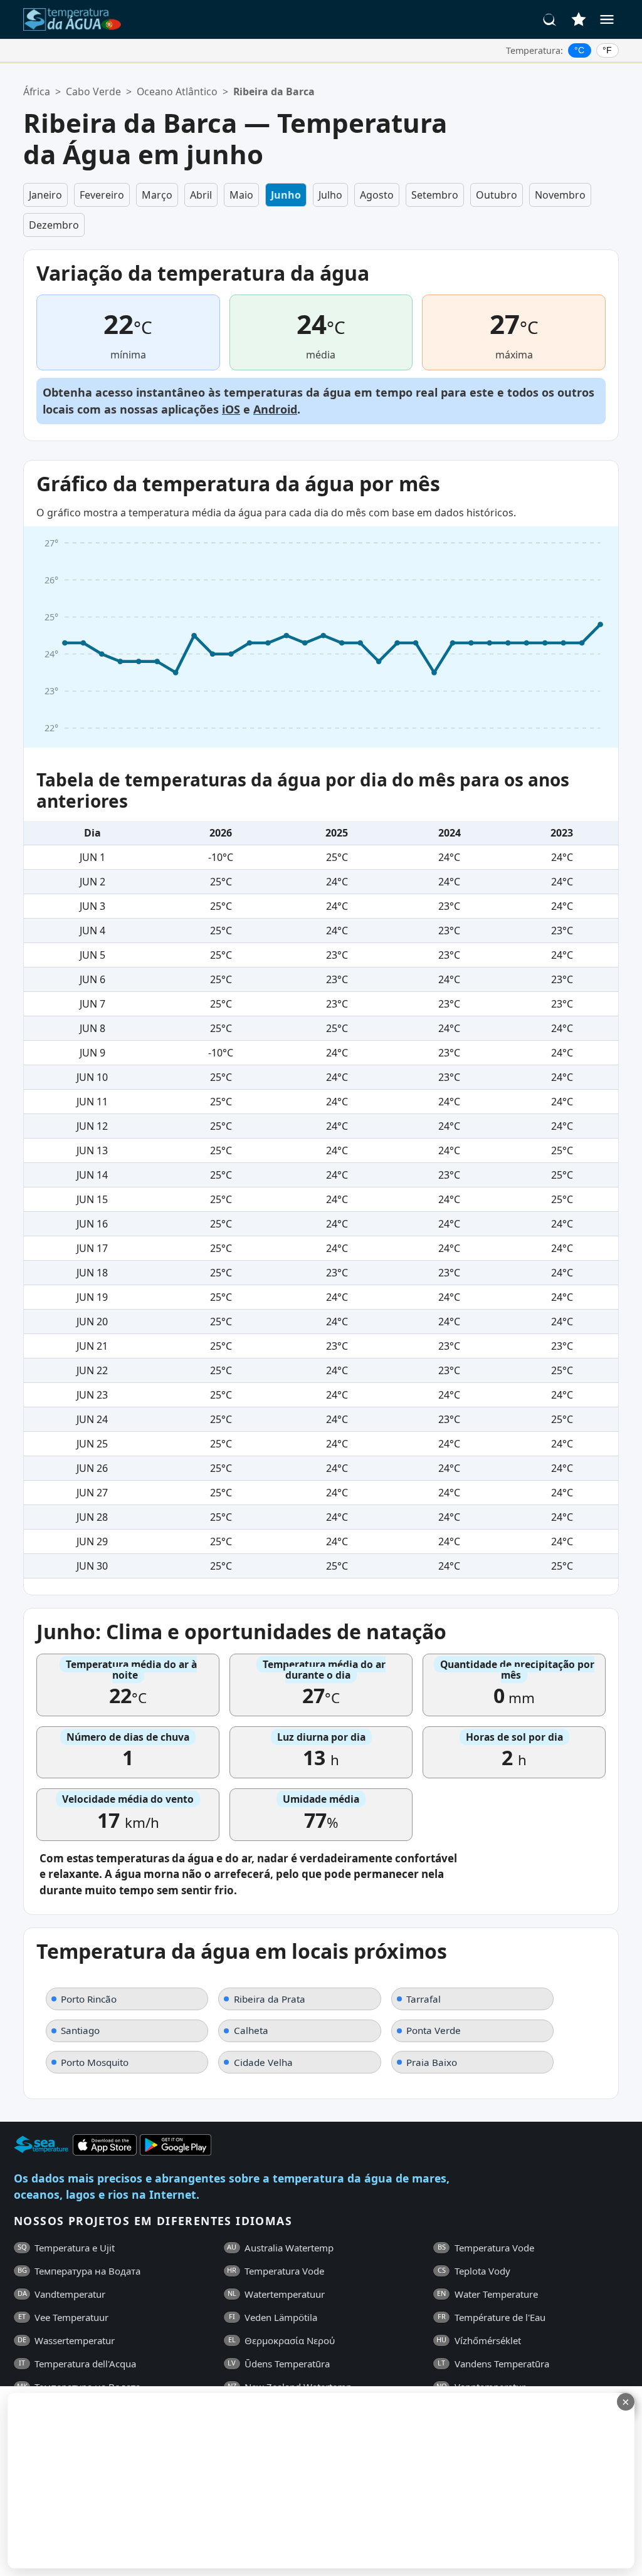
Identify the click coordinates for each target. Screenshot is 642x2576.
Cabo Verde (93, 91)
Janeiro (45, 195)
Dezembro (54, 225)
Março (157, 195)
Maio (241, 195)
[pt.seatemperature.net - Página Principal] (72, 19)
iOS (231, 409)
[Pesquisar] (550, 19)
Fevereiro (102, 195)
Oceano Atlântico (177, 91)
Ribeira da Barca (274, 91)
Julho (330, 195)
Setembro (435, 195)
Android (275, 409)
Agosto (377, 195)
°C (579, 50)
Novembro (560, 195)
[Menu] (607, 19)
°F (607, 50)
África (37, 91)
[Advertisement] (305, 2481)
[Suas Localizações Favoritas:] (579, 19)
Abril (201, 195)
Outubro (497, 195)
